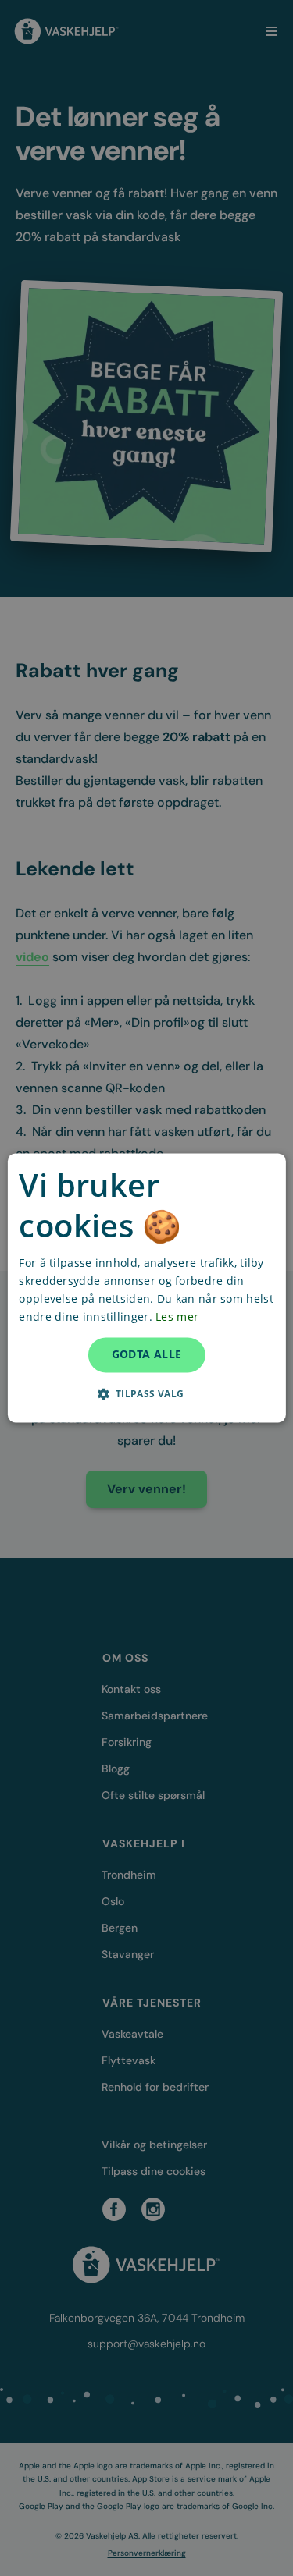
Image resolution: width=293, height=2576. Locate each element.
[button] (146, 1394)
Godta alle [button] (147, 1355)
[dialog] (146, 1288)
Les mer (177, 1317)
